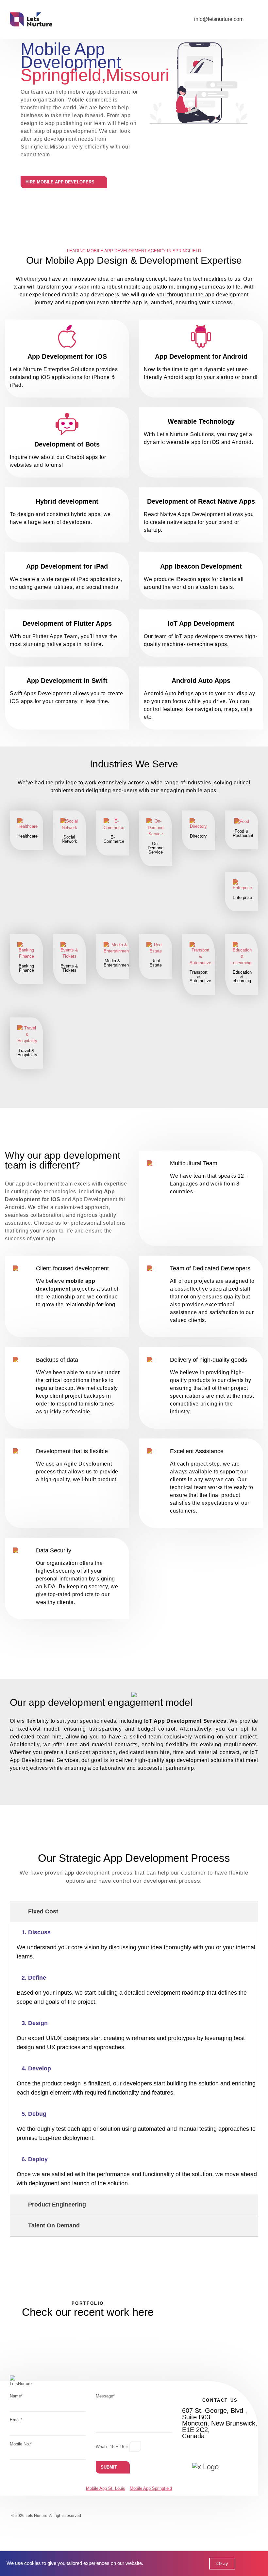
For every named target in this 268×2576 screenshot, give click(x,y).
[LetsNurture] (31, 19)
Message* (105, 2396)
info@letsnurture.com (219, 19)
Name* (16, 2396)
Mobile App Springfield (151, 2488)
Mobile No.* (21, 2444)
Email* (16, 2420)
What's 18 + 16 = (112, 2447)
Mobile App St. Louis (106, 2488)
